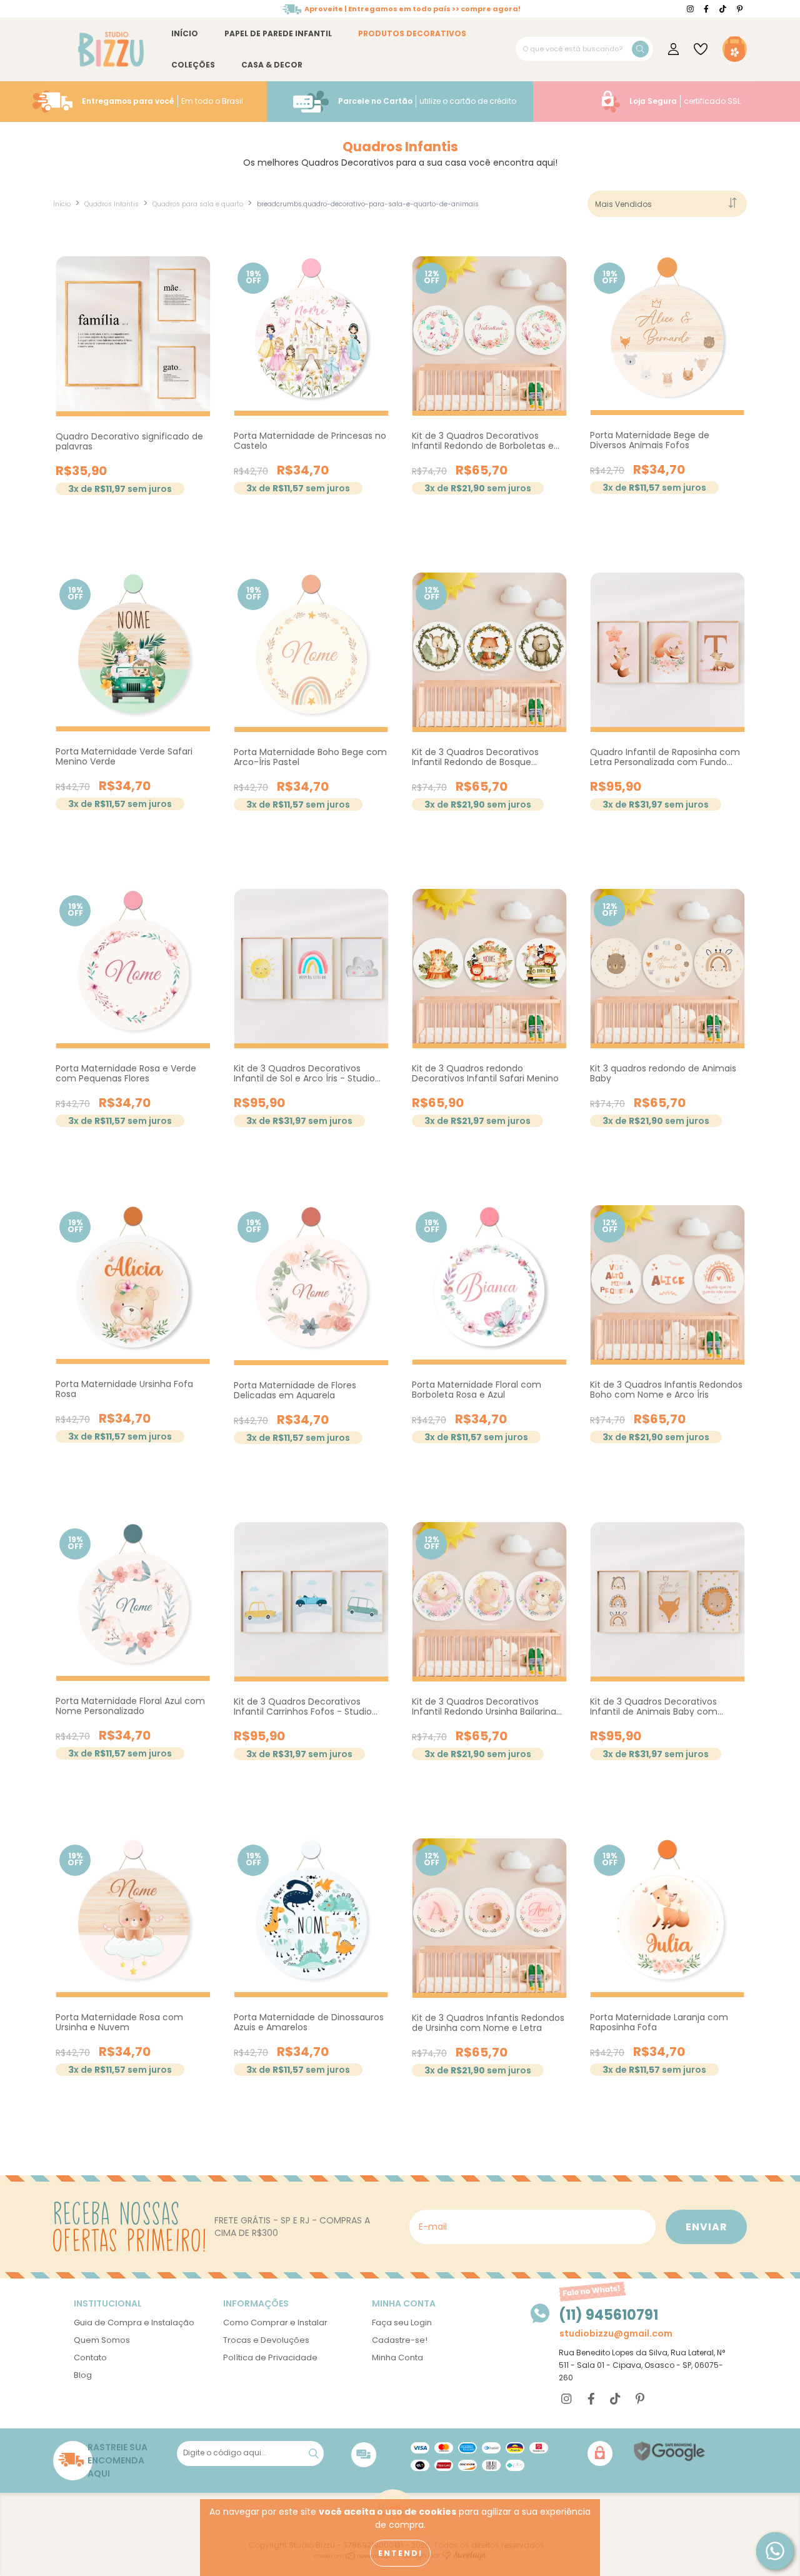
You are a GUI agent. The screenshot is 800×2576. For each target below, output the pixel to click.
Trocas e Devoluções (266, 2340)
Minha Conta (397, 2358)
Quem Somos (102, 2340)
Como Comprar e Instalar (275, 2323)
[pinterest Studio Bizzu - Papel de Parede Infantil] (740, 9)
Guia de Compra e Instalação (134, 2323)
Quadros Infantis (112, 204)
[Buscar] (640, 49)
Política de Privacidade (270, 2358)
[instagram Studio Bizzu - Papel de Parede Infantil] (691, 9)
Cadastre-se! (400, 2340)
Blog (83, 2375)
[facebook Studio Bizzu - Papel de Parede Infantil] (707, 9)
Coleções (193, 65)
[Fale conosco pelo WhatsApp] (775, 2551)
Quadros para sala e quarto (198, 204)
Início (185, 33)
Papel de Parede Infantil (278, 33)
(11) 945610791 (608, 2315)
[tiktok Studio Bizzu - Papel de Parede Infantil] (724, 9)
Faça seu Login (402, 2323)
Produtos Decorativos (412, 33)
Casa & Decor (272, 65)
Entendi (400, 2553)
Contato (90, 2358)
